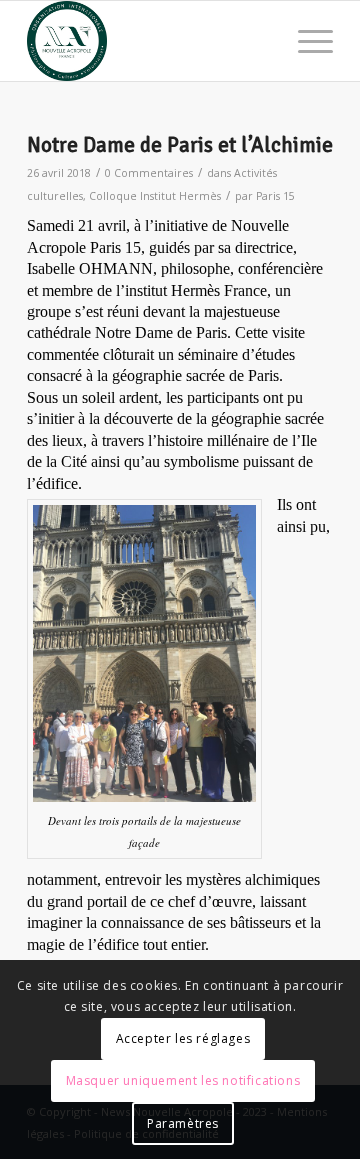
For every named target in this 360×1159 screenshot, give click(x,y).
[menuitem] (305, 41)
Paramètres (183, 1123)
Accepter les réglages (183, 1038)
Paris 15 (275, 196)
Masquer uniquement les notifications (183, 1080)
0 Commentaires (149, 173)
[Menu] (305, 41)
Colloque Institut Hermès (155, 196)
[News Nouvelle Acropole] (149, 41)
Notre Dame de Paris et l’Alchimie (180, 145)
